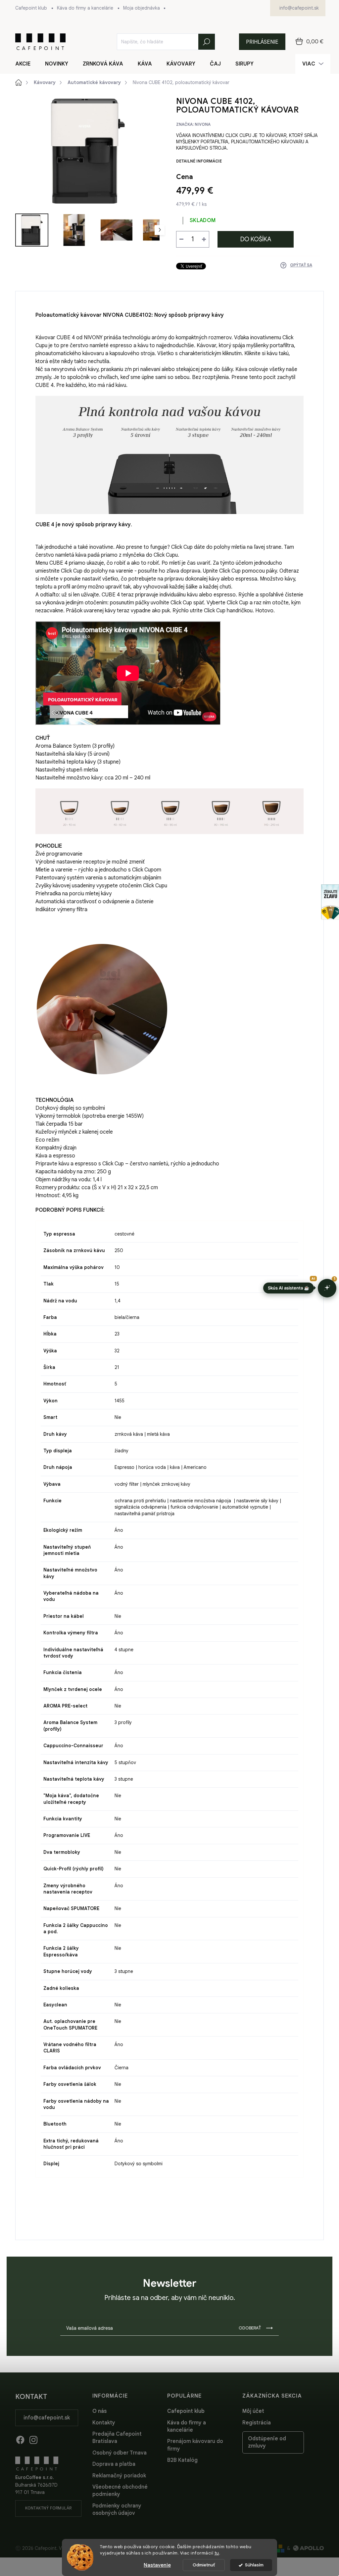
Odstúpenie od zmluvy (267, 2442)
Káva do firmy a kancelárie (85, 8)
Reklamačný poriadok (119, 2476)
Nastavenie (157, 2565)
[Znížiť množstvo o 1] (181, 239)
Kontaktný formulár (48, 2508)
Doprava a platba (114, 2464)
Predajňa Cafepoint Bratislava (117, 2438)
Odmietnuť (204, 2565)
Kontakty (104, 2423)
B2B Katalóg (182, 2460)
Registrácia (257, 2423)
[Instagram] (33, 2439)
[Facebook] (20, 2439)
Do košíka (256, 239)
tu (217, 2553)
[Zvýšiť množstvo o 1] (204, 239)
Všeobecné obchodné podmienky (120, 2491)
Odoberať (250, 2328)
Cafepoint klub (31, 8)
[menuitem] (27, 64)
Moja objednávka (142, 8)
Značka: (193, 124)
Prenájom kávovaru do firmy (195, 2445)
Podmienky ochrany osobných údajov (117, 2509)
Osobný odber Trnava (120, 2453)
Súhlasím (254, 2565)
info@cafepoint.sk (47, 2418)
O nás (99, 2411)
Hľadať (207, 42)
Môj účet (253, 2411)
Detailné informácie (199, 161)
